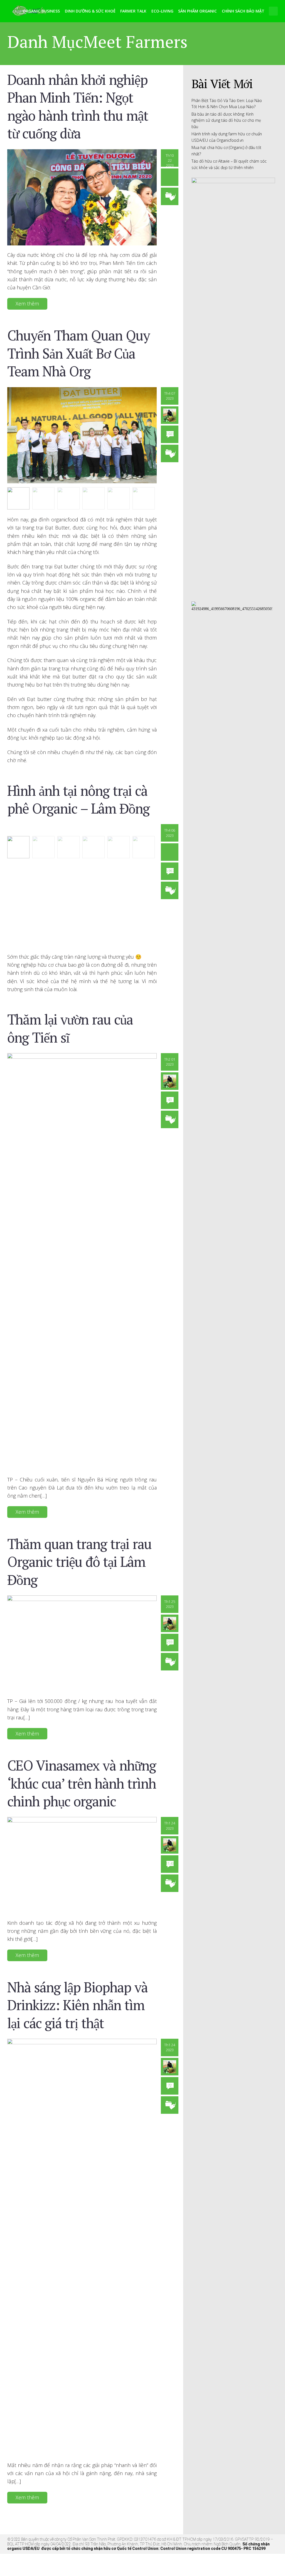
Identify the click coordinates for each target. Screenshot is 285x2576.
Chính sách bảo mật (243, 11)
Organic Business (41, 11)
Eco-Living (162, 11)
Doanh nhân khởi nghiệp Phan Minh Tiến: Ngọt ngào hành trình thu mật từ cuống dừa (78, 106)
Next (157, 438)
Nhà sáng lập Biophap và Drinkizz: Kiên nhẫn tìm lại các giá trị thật (77, 2005)
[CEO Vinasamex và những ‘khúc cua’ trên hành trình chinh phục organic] (82, 1865)
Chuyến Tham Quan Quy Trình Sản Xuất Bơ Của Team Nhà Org (78, 353)
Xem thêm (27, 304)
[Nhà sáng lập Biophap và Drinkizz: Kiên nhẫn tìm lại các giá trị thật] (82, 2247)
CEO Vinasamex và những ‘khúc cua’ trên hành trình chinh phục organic (82, 1783)
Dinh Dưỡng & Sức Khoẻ (90, 11)
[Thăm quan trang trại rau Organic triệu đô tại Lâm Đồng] (82, 1643)
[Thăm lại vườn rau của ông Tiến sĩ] (82, 1261)
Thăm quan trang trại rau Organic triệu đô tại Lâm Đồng (79, 1562)
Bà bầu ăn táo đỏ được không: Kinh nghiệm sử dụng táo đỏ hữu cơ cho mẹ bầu (226, 120)
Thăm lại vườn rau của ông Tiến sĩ (70, 1028)
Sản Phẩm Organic (197, 11)
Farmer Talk (133, 11)
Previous (7, 438)
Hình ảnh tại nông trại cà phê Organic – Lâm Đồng (78, 799)
